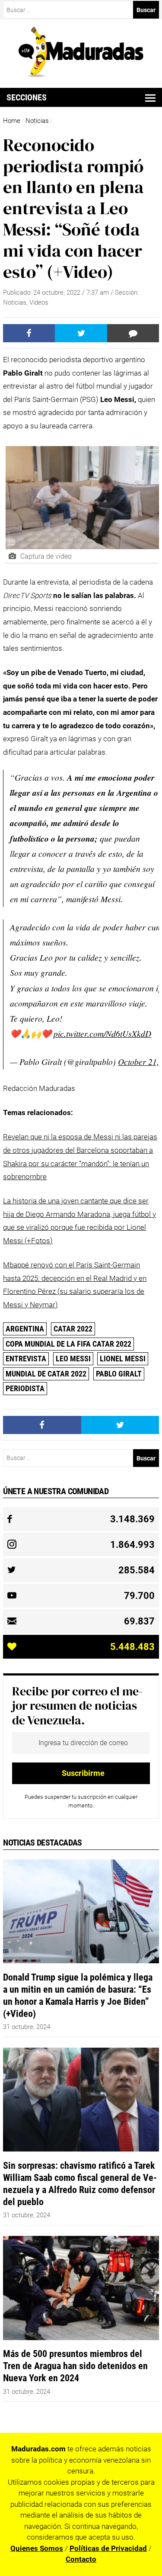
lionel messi (123, 1359)
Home (12, 121)
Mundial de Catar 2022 (46, 1374)
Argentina (25, 1329)
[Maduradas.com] (81, 74)
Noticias (37, 121)
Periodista (25, 1388)
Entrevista (26, 1359)
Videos (39, 302)
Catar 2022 (73, 1329)
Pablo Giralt (119, 1374)
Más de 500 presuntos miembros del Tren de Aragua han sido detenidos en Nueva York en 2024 (75, 2366)
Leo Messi (73, 1359)
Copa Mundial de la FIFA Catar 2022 (68, 1344)
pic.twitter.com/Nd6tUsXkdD (102, 1033)
